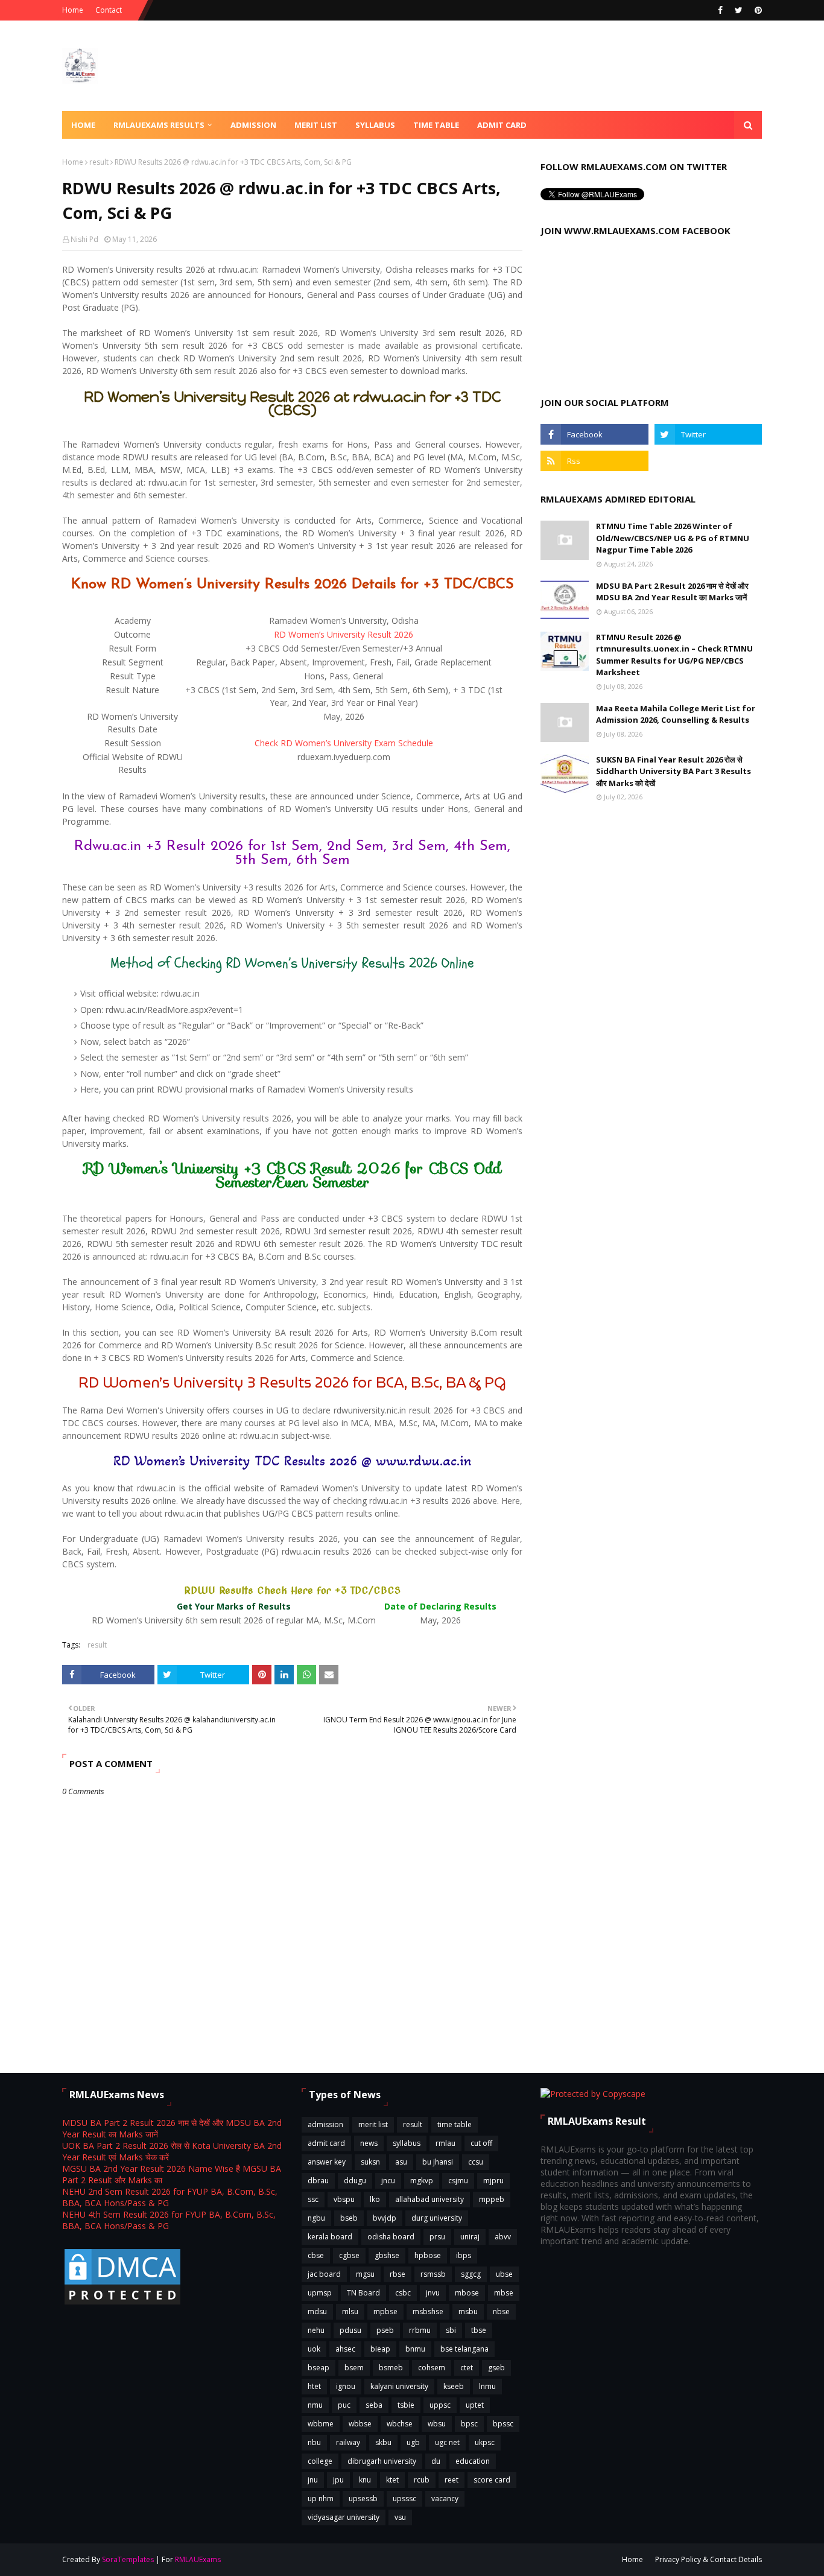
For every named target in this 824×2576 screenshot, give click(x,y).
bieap (380, 2349)
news (369, 2143)
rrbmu (420, 2330)
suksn (370, 2162)
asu (401, 2162)
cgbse (349, 2255)
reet (452, 2480)
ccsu (476, 2162)
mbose (467, 2293)
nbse (501, 2311)
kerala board (330, 2237)
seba (374, 2405)
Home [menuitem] (83, 125)
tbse (479, 2330)
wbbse (360, 2424)
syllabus (407, 2143)
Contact (109, 10)
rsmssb (433, 2274)
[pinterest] (757, 10)
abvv (503, 2237)
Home (73, 10)
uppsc (440, 2405)
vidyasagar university (344, 2517)
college (320, 2461)
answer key (327, 2162)
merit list (373, 2124)
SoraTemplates (128, 2559)
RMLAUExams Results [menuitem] (159, 125)
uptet (475, 2405)
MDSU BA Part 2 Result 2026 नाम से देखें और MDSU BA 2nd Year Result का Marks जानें (672, 592)
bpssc (503, 2424)
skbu (383, 2442)
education (473, 2461)
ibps (464, 2255)
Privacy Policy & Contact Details (708, 2559)
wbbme (321, 2424)
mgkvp (422, 2181)
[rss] (594, 461)
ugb (413, 2442)
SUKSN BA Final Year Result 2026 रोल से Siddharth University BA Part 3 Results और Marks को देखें (673, 771)
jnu (313, 2480)
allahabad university (429, 2199)
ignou (346, 2386)
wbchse (400, 2424)
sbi (451, 2330)
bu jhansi (438, 2162)
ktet (392, 2480)
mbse (504, 2293)
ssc (313, 2199)
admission (325, 2124)
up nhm (321, 2498)
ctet (467, 2368)
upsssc (404, 2498)
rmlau (445, 2143)
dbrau (318, 2181)
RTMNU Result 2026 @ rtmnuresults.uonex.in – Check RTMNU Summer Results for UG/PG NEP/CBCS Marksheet (674, 655)
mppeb (492, 2199)
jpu (338, 2480)
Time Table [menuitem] (436, 125)
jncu (388, 2181)
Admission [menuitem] (253, 125)
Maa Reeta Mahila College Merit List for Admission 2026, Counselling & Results (676, 714)
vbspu (344, 2199)
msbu (468, 2311)
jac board (324, 2274)
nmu (315, 2405)
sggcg (471, 2274)
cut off (481, 2143)
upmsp (320, 2293)
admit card (326, 2143)
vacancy (445, 2498)
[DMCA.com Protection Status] (122, 2304)
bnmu (415, 2349)
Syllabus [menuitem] (375, 125)
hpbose (428, 2255)
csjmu (458, 2181)
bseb (349, 2218)
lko (375, 2199)
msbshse (428, 2311)
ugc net (447, 2442)
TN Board (363, 2293)
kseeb (454, 2386)
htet (314, 2386)
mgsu (365, 2274)
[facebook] (720, 10)
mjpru (493, 2181)
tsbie (406, 2405)
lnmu (487, 2386)
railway (348, 2442)
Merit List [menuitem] (316, 125)
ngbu (316, 2218)
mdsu (317, 2311)
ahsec (345, 2349)
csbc (403, 2293)
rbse (398, 2274)
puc (344, 2405)
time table (455, 2124)
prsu (437, 2237)
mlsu (350, 2311)
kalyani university (399, 2386)
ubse (504, 2274)
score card (492, 2480)
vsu (400, 2517)
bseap (319, 2368)
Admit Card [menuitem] (502, 125)
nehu (316, 2330)
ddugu (355, 2181)
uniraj (470, 2237)
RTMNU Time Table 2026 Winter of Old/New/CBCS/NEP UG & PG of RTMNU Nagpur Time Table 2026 (673, 538)
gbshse (387, 2255)
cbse (316, 2255)
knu (365, 2480)
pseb (385, 2330)
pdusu (350, 2330)
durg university (437, 2218)
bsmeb (391, 2368)
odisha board (391, 2237)
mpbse (385, 2311)
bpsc (469, 2424)
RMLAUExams (198, 2559)
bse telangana (464, 2349)
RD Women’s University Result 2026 (344, 634)
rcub (422, 2480)
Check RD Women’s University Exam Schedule (344, 743)
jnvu (433, 2293)
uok (314, 2349)
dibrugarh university (382, 2461)
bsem (354, 2368)
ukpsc (485, 2442)
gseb (496, 2368)
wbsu (437, 2424)
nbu (314, 2442)
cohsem (432, 2368)
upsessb (363, 2498)
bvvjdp (385, 2218)
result (99, 162)
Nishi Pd (84, 239)
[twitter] (739, 10)
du (436, 2461)
